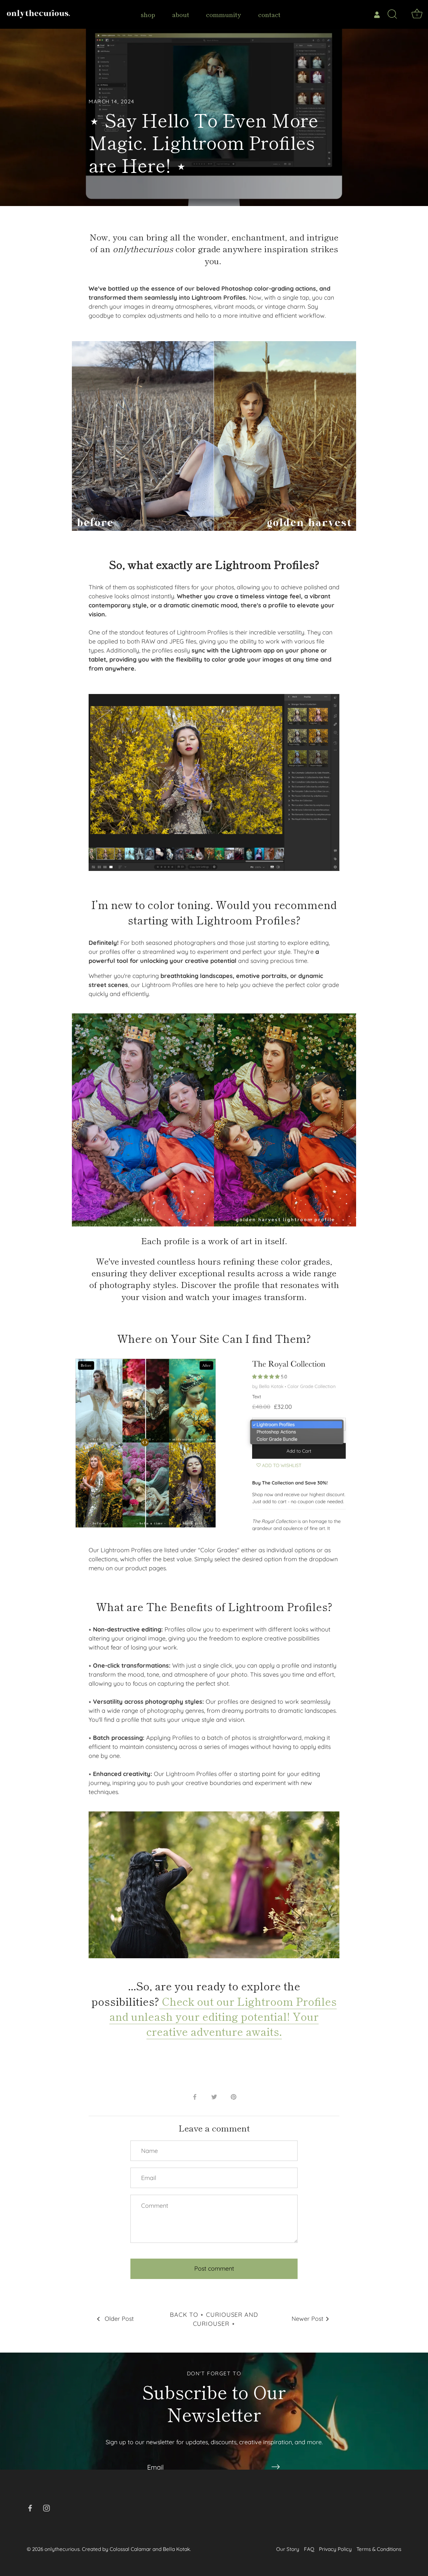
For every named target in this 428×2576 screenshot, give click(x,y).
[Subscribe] (276, 2467)
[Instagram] (46, 2508)
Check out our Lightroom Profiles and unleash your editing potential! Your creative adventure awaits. (223, 2016)
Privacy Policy (335, 2549)
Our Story (288, 2549)
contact (269, 14)
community (224, 14)
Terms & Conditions (379, 2549)
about (181, 14)
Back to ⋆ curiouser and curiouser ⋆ (214, 2319)
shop (148, 14)
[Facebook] (30, 2508)
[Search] (392, 14)
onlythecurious (62, 2549)
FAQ (309, 2549)
